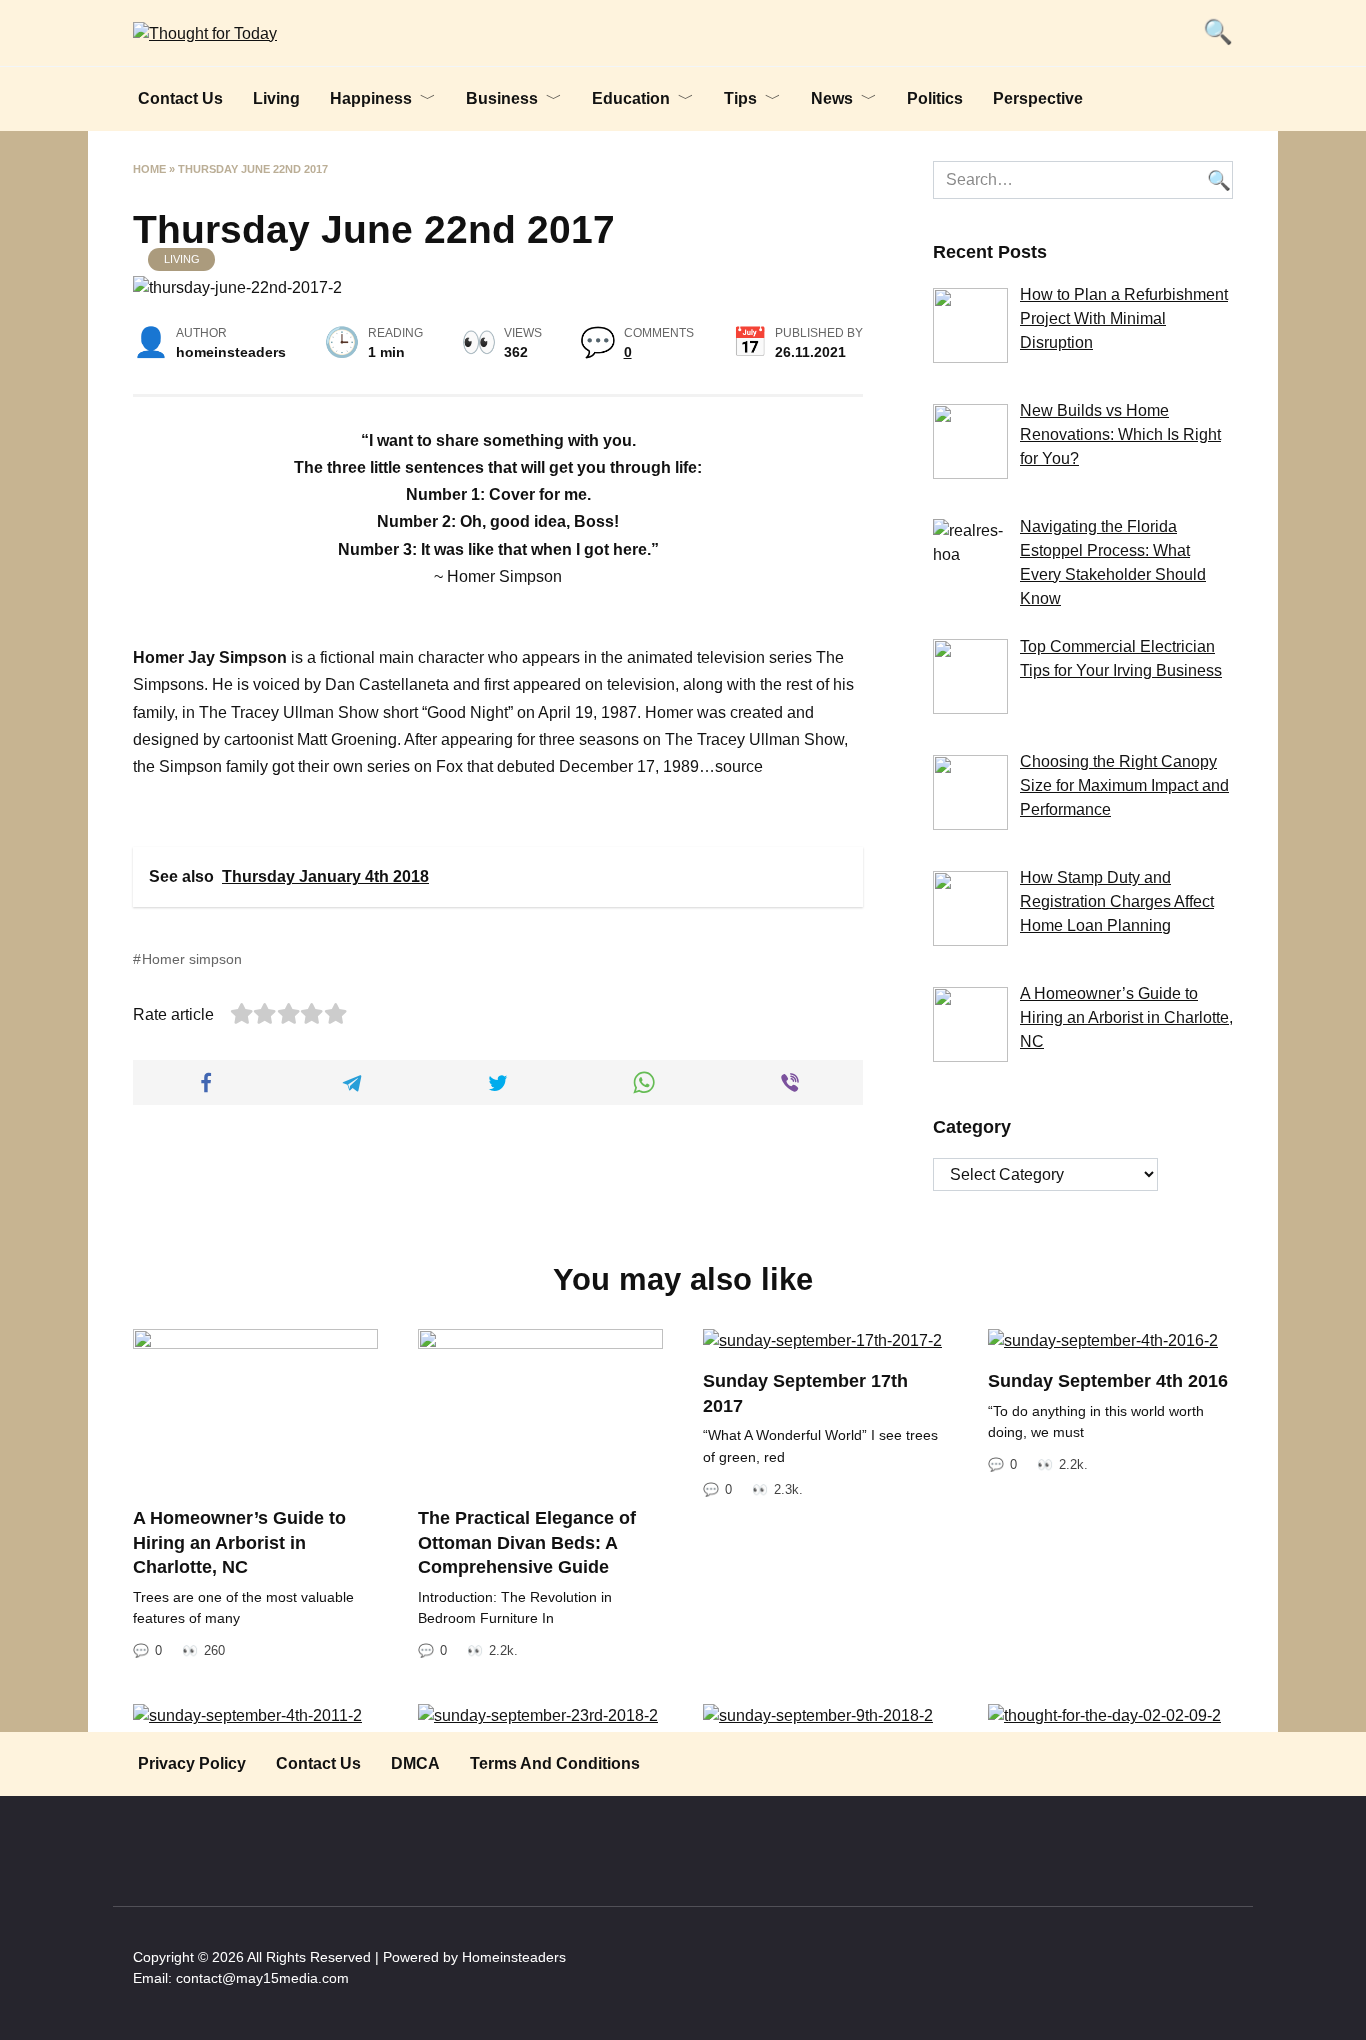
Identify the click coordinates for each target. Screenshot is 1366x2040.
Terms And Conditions (555, 1763)
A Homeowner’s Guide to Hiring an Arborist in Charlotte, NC (239, 1542)
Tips (740, 98)
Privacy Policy (192, 1763)
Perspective (1038, 98)
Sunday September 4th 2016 (1108, 1381)
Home (149, 169)
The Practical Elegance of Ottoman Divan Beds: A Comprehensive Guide (527, 1542)
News (832, 98)
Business (502, 98)
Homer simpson (192, 959)
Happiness (371, 98)
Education (631, 98)
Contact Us (180, 98)
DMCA (415, 1763)
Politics (935, 98)
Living (276, 98)
